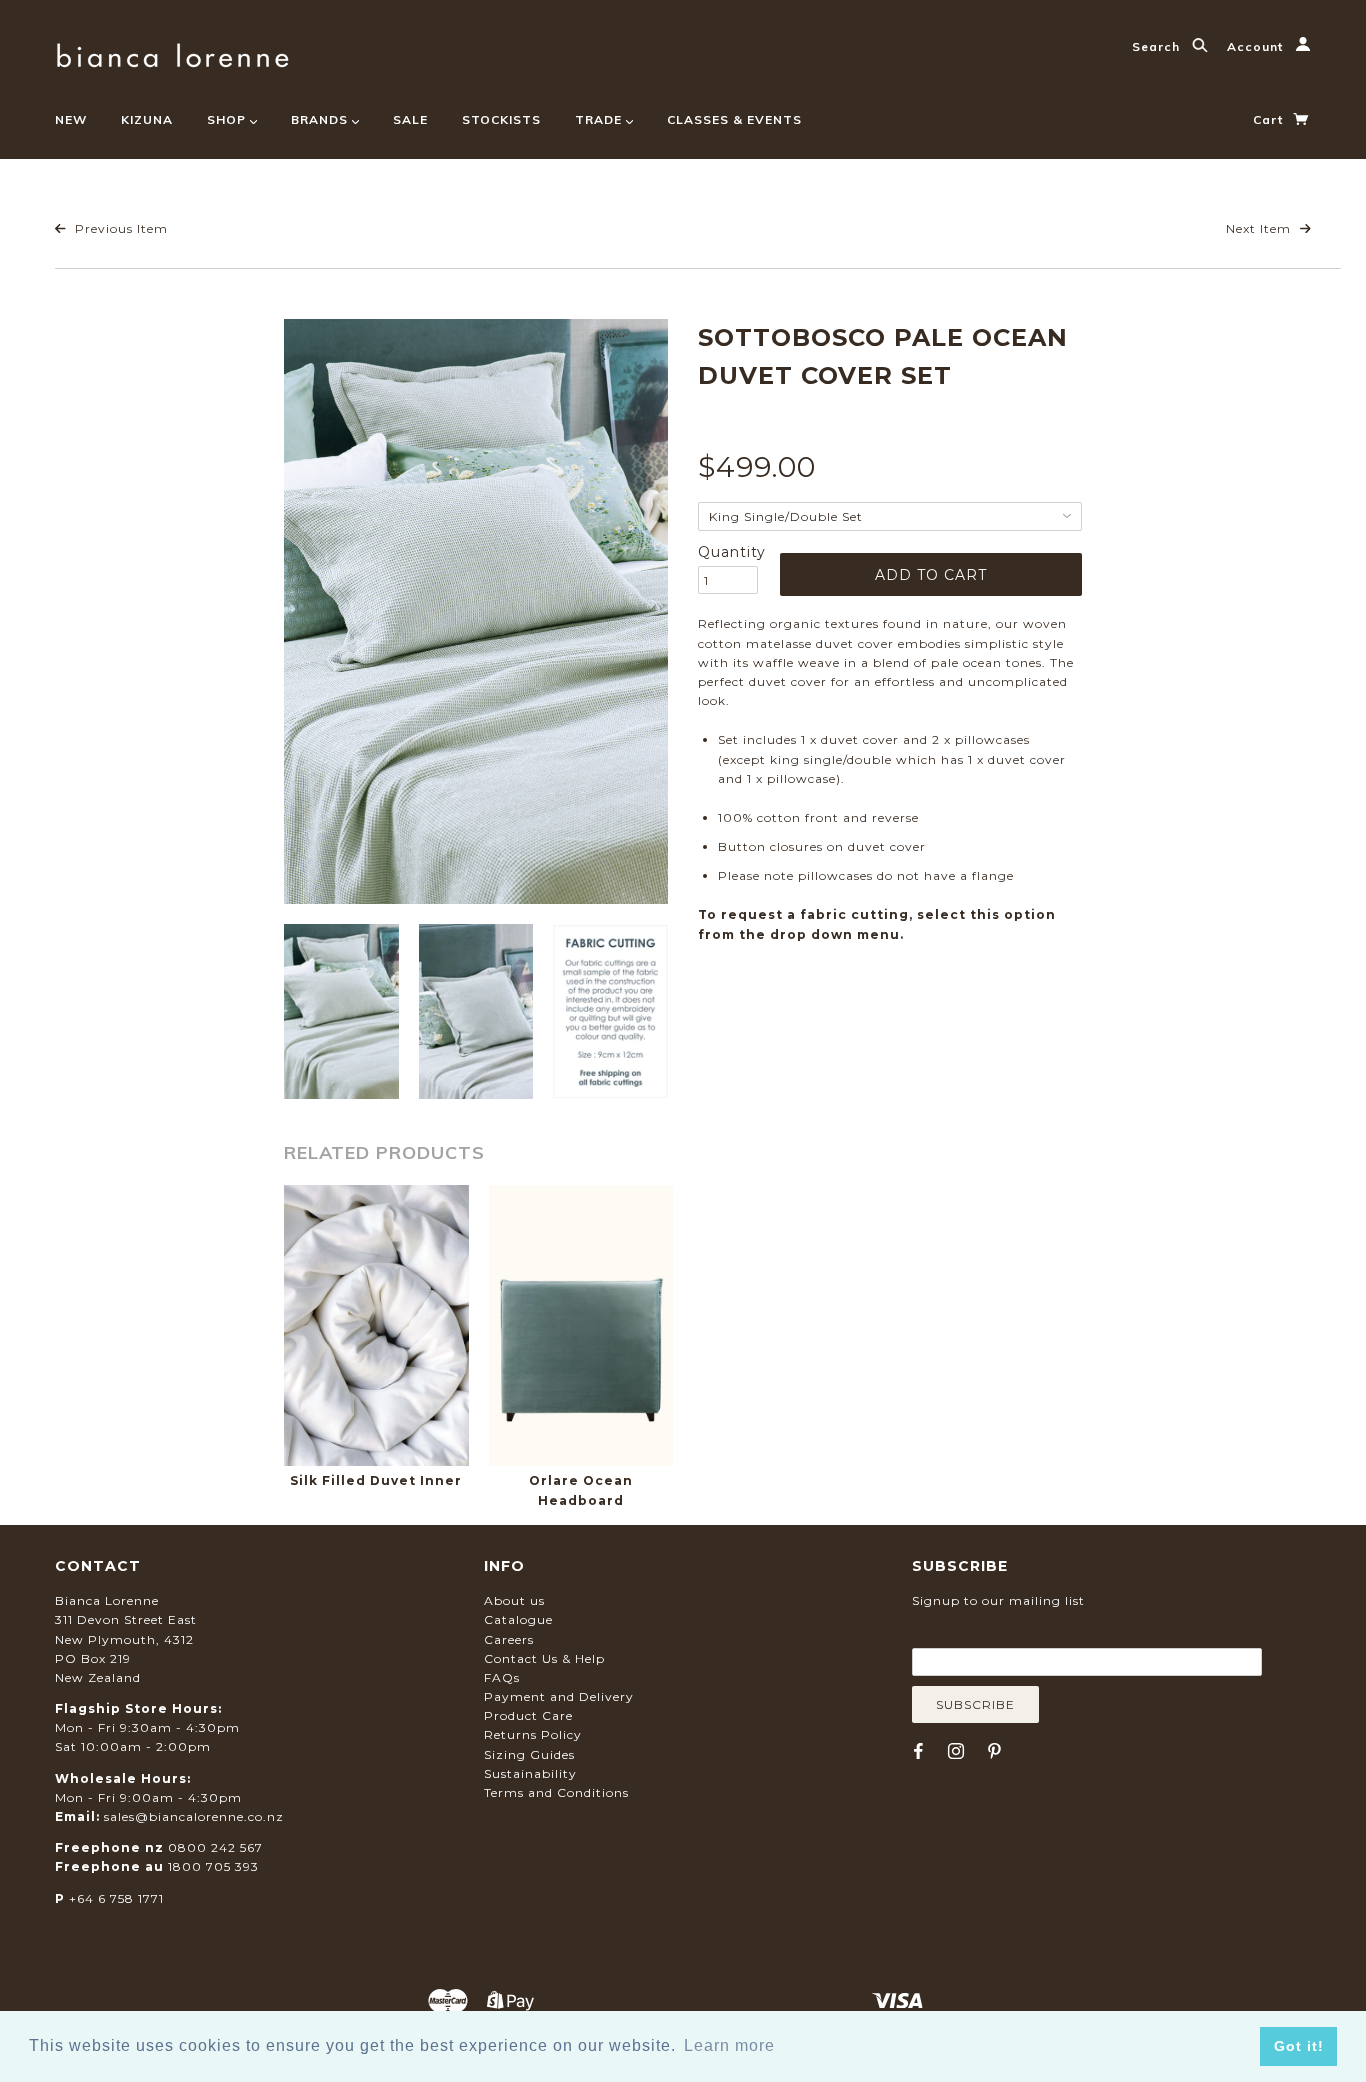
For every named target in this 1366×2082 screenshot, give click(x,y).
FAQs (502, 1677)
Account (1257, 46)
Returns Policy (533, 1734)
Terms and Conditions (556, 1792)
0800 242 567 (215, 1847)
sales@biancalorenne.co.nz (194, 1816)
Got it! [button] (1299, 2046)
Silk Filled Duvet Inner (376, 1480)
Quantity (728, 552)
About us (514, 1600)
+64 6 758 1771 (116, 1898)
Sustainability (530, 1773)
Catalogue (518, 1619)
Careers (509, 1639)
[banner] (172, 52)
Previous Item (119, 228)
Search (1158, 46)
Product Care (528, 1715)
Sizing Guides (529, 1754)
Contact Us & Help (544, 1658)
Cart (1270, 119)
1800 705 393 (213, 1866)
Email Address (1009, 1633)
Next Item (1260, 228)
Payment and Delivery (559, 1696)
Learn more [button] (729, 2045)
